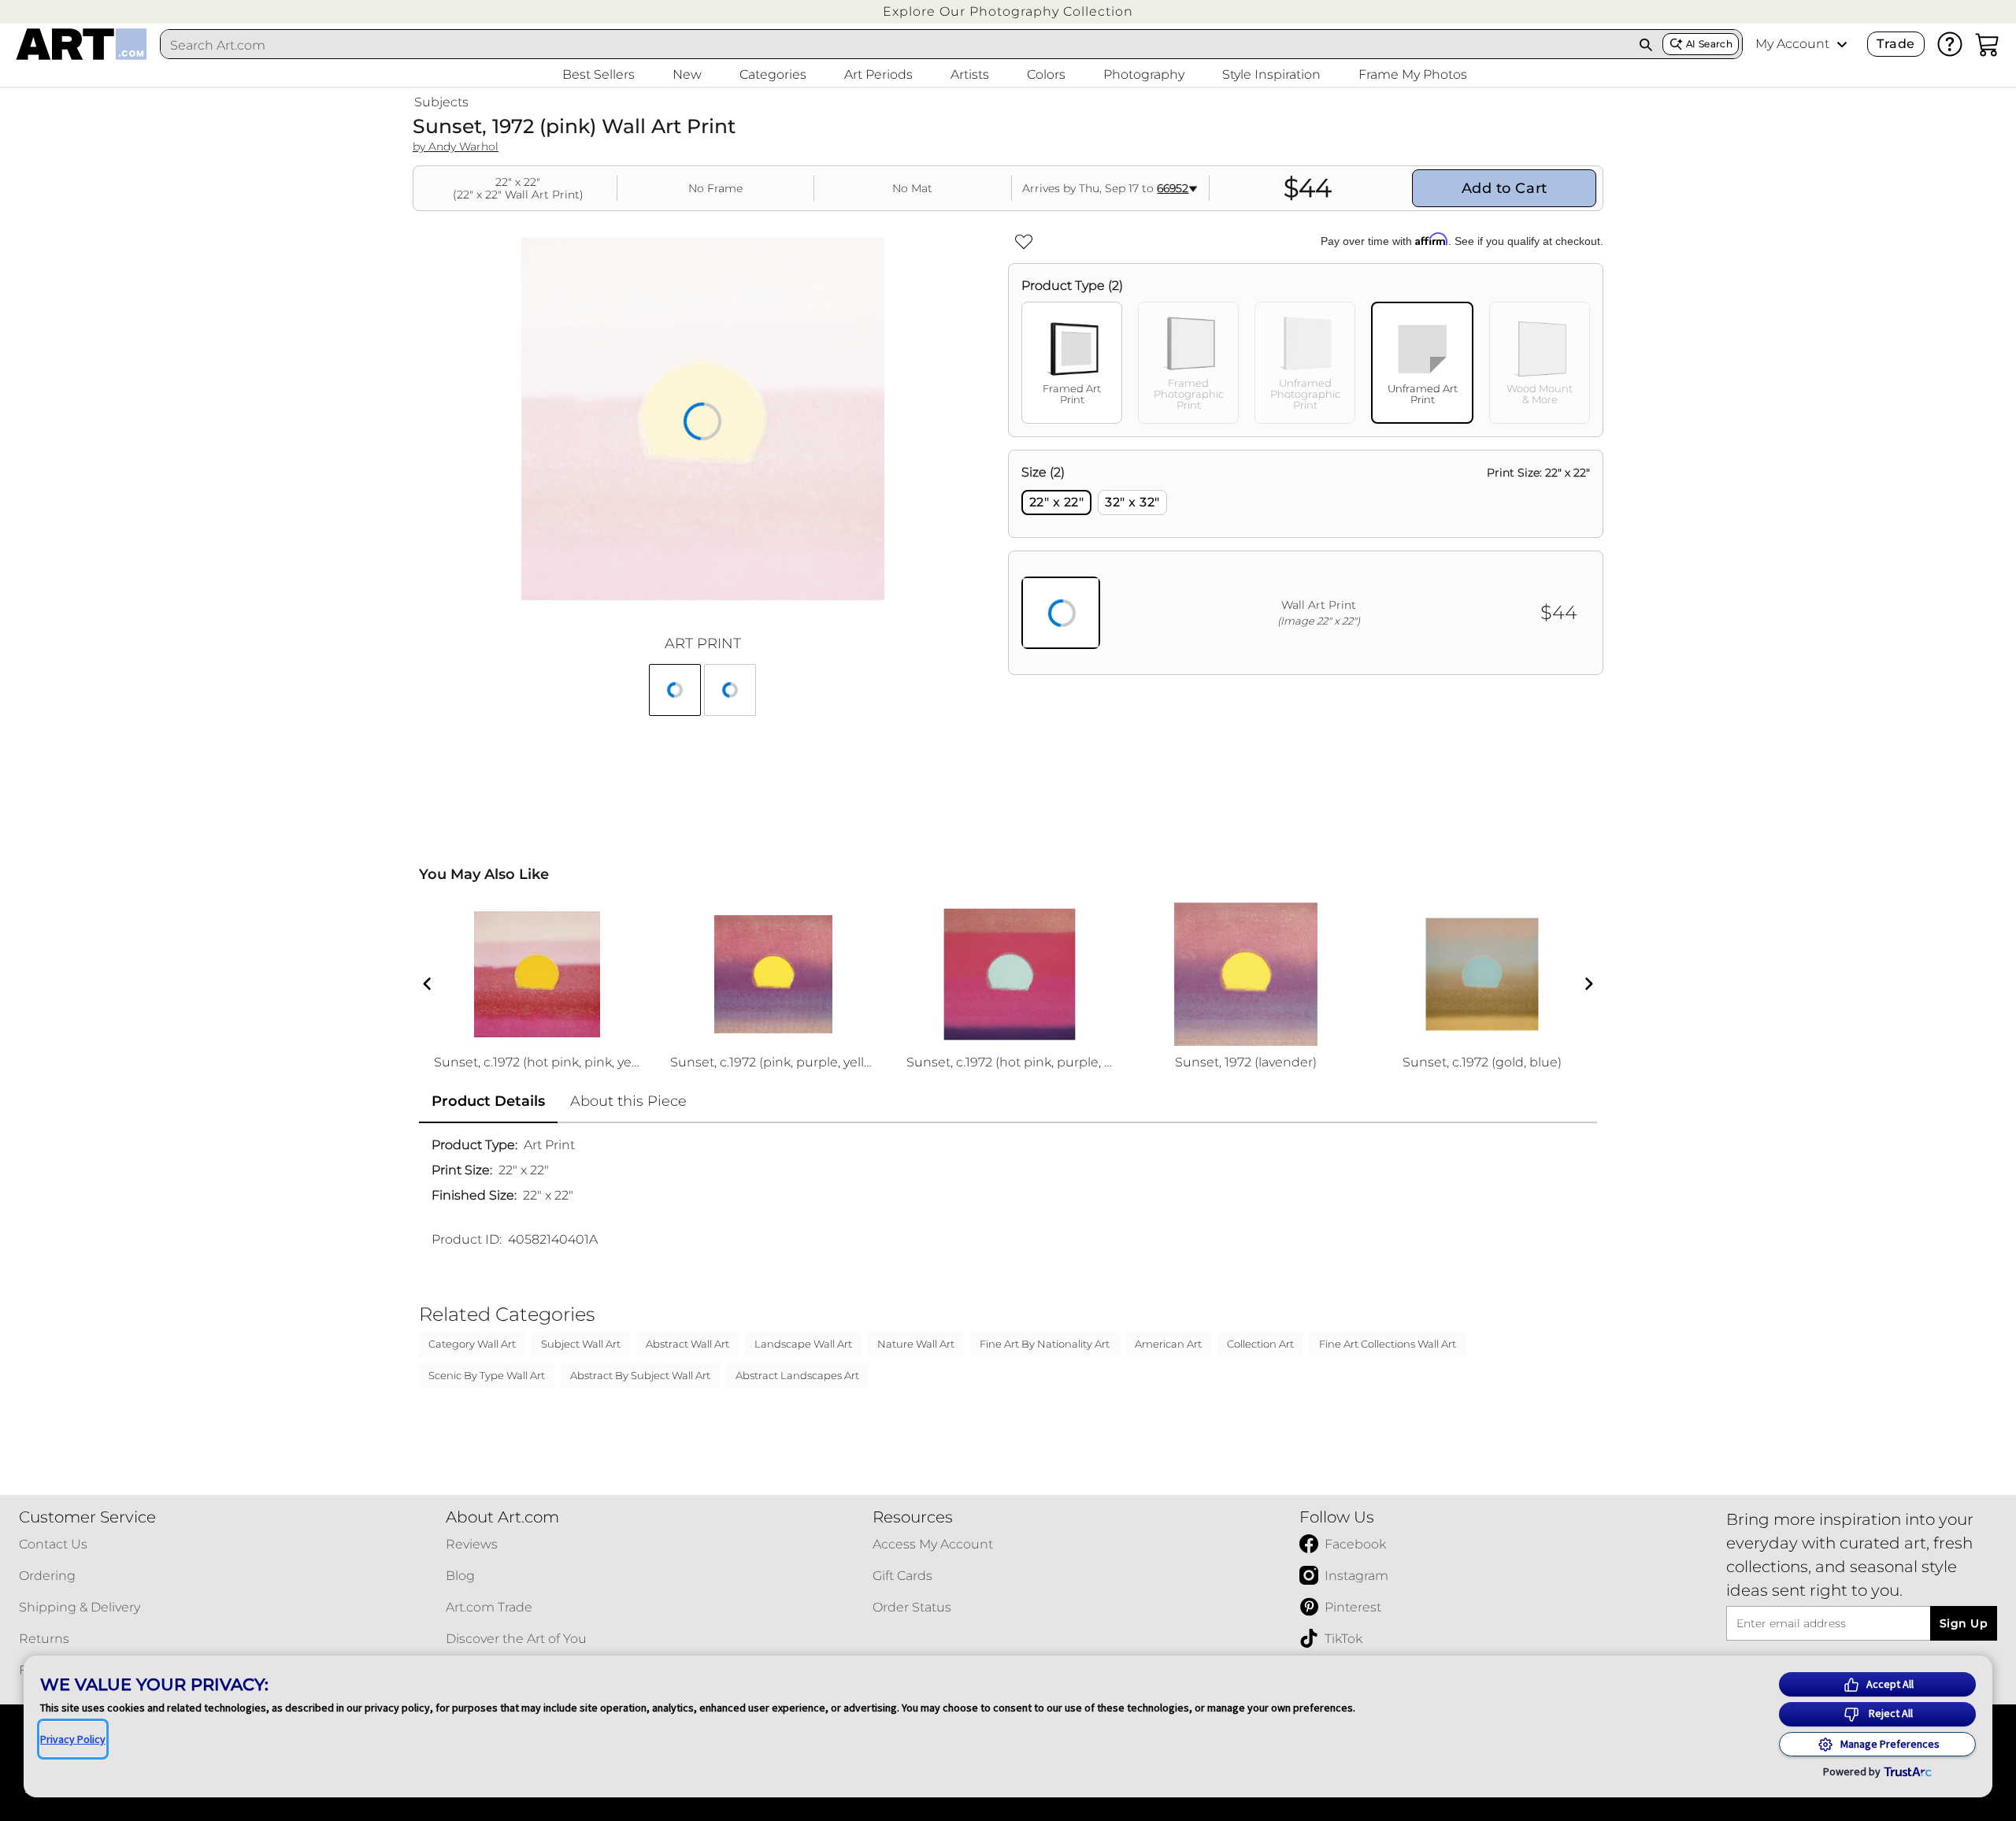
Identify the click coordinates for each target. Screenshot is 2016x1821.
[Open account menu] (1842, 44)
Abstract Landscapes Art (797, 1375)
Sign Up (1964, 1623)
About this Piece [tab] (628, 1101)
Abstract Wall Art (687, 1344)
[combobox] (895, 45)
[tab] (1072, 363)
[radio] (1056, 503)
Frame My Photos (1413, 74)
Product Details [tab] (488, 1101)
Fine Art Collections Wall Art (1388, 1344)
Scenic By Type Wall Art (487, 1375)
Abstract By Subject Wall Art (640, 1375)
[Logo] (82, 44)
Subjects (441, 102)
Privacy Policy (73, 1739)
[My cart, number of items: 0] (1988, 44)
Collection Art (1260, 1344)
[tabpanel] (1306, 562)
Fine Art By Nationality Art (1045, 1344)
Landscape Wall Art (803, 1344)
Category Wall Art (472, 1344)
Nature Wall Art (916, 1344)
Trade (1896, 44)
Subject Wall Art (581, 1344)
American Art (1168, 1344)
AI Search (1709, 44)
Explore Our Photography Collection (1008, 11)
